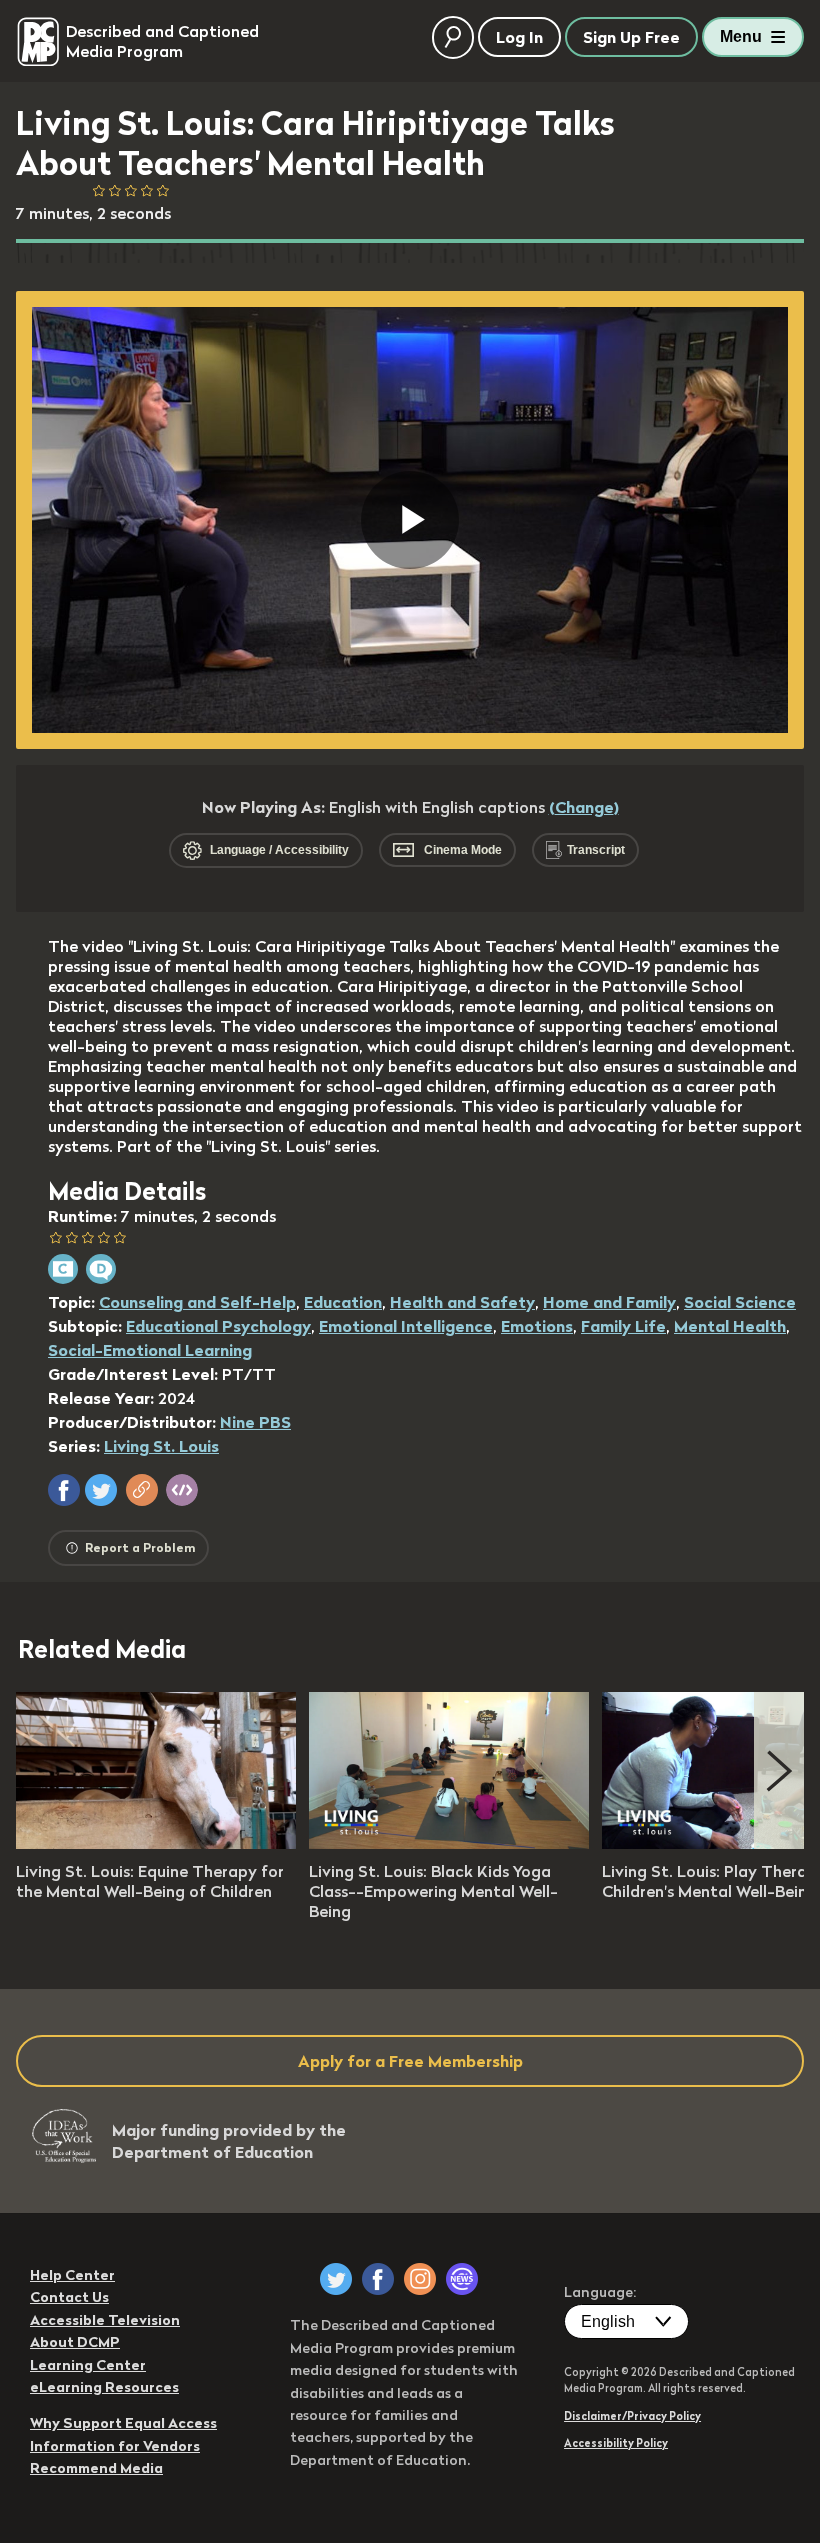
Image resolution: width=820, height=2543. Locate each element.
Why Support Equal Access (123, 2423)
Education (343, 1302)
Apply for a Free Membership (410, 2061)
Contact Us (69, 2297)
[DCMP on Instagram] (420, 2279)
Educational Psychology (218, 1326)
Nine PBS (255, 1422)
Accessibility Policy (616, 2443)
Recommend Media (96, 2468)
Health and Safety (462, 1302)
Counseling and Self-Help (197, 1302)
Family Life (623, 1326)
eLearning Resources (104, 2387)
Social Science (740, 1302)
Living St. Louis (161, 1446)
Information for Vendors (115, 2446)
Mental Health (730, 1326)
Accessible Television (105, 2320)
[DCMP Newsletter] (462, 2279)
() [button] (584, 807)
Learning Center (88, 2365)
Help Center (72, 2275)
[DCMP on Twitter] (336, 2279)
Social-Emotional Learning (150, 1350)
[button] (64, 1490)
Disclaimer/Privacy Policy (632, 2416)
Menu (741, 36)
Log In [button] (519, 37)
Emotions (537, 1326)
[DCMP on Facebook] (378, 2279)
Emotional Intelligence (406, 1326)
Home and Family (609, 1302)
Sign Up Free (631, 37)
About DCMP (75, 2342)
